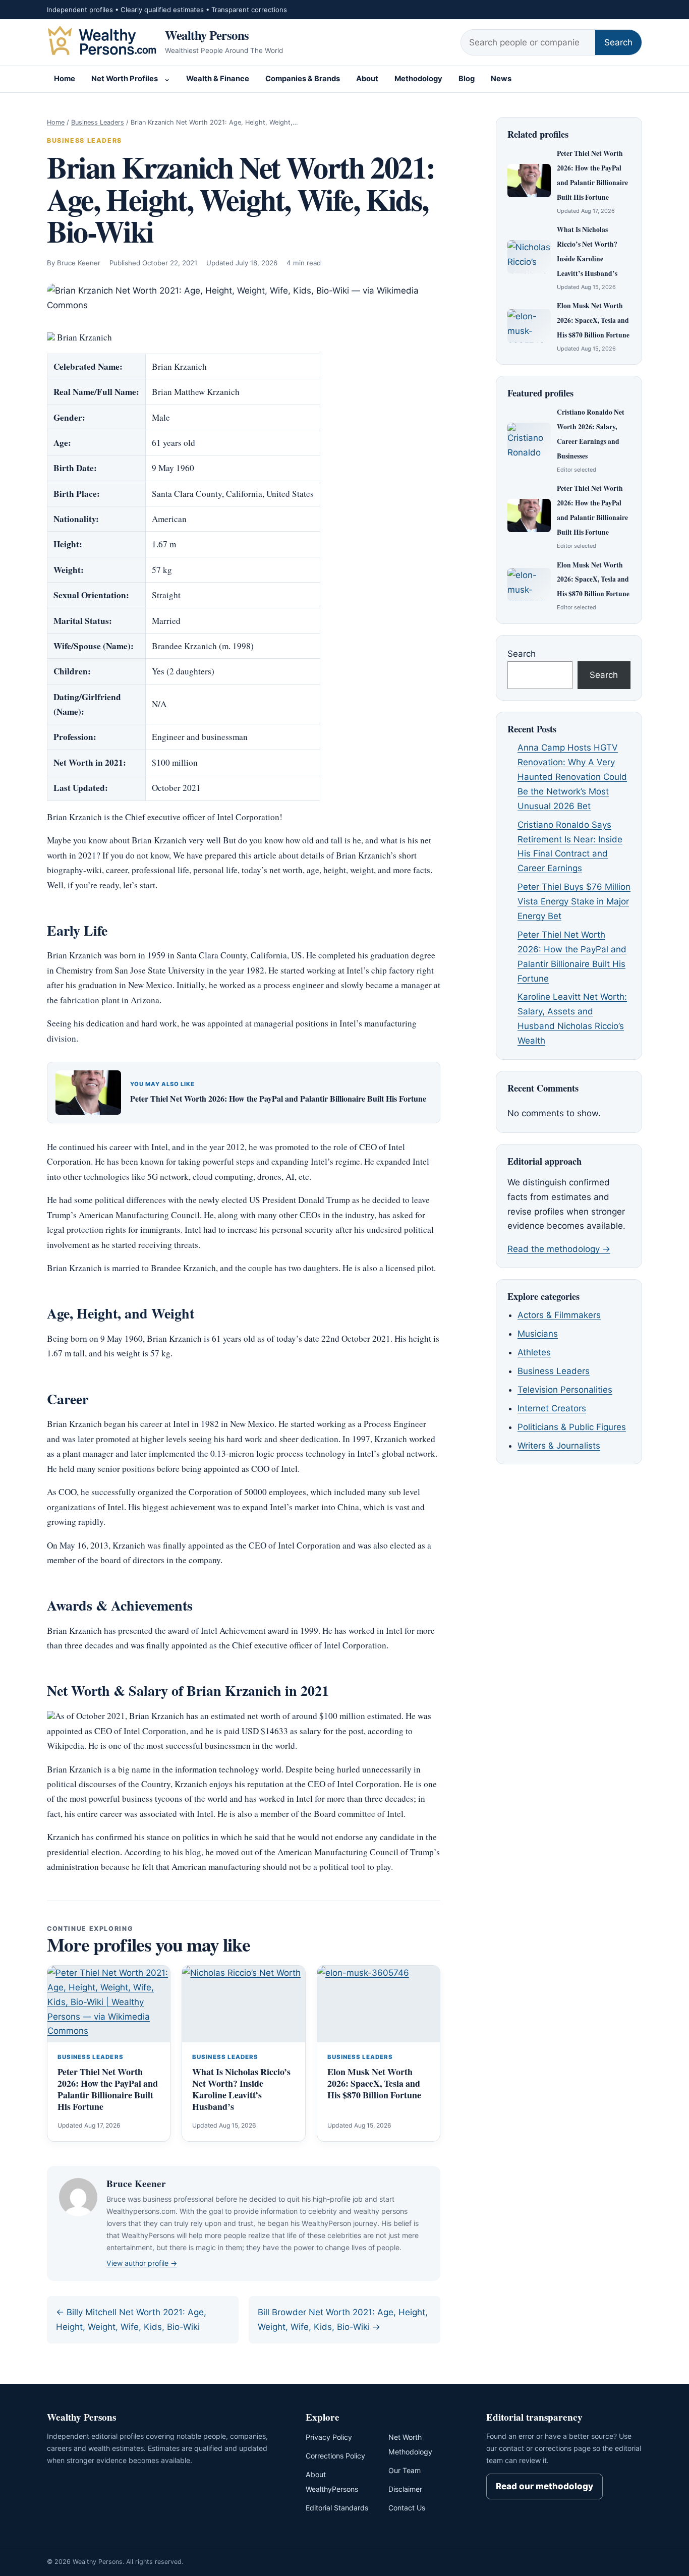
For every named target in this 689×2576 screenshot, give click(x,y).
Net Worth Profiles (125, 79)
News (501, 79)
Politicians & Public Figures (572, 1427)
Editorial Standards (337, 2508)
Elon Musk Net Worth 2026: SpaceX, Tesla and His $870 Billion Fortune (374, 2083)
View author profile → (142, 2263)
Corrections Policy (335, 2456)
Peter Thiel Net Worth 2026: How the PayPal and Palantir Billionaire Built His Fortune (278, 1098)
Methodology (418, 79)
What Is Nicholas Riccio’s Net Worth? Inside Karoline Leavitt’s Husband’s (241, 2089)
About (367, 79)
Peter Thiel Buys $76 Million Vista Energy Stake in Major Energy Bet (574, 901)
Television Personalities (565, 1390)
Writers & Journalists (559, 1446)
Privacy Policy (329, 2437)
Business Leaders (98, 122)
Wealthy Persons (207, 35)
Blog (467, 79)
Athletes (534, 1352)
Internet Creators (552, 1408)
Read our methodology (544, 2486)
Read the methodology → (559, 1249)
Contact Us (407, 2508)
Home (65, 79)
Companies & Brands (303, 79)
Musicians (538, 1334)
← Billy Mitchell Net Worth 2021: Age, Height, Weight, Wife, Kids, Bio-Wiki (131, 2320)
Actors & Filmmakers (559, 1315)
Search (618, 42)
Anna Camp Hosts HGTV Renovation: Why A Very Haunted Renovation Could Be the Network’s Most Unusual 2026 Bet (572, 777)
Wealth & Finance (218, 79)
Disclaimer (405, 2489)
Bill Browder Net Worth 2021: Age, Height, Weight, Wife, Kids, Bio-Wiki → (343, 2320)
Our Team (405, 2470)
